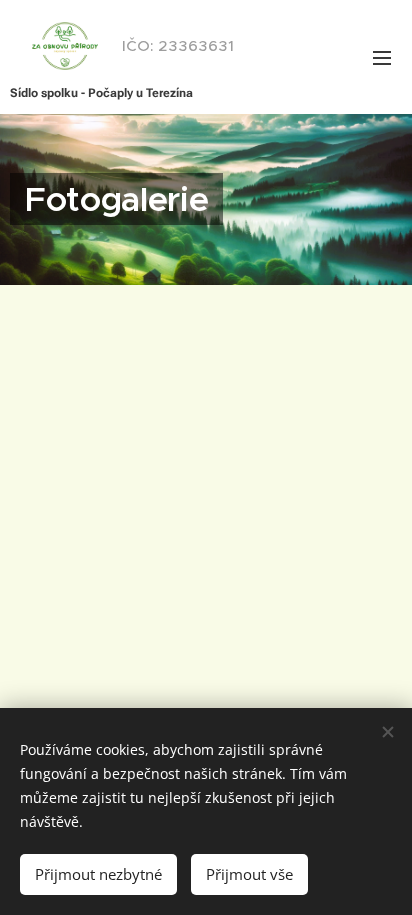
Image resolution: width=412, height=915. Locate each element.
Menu (382, 57)
